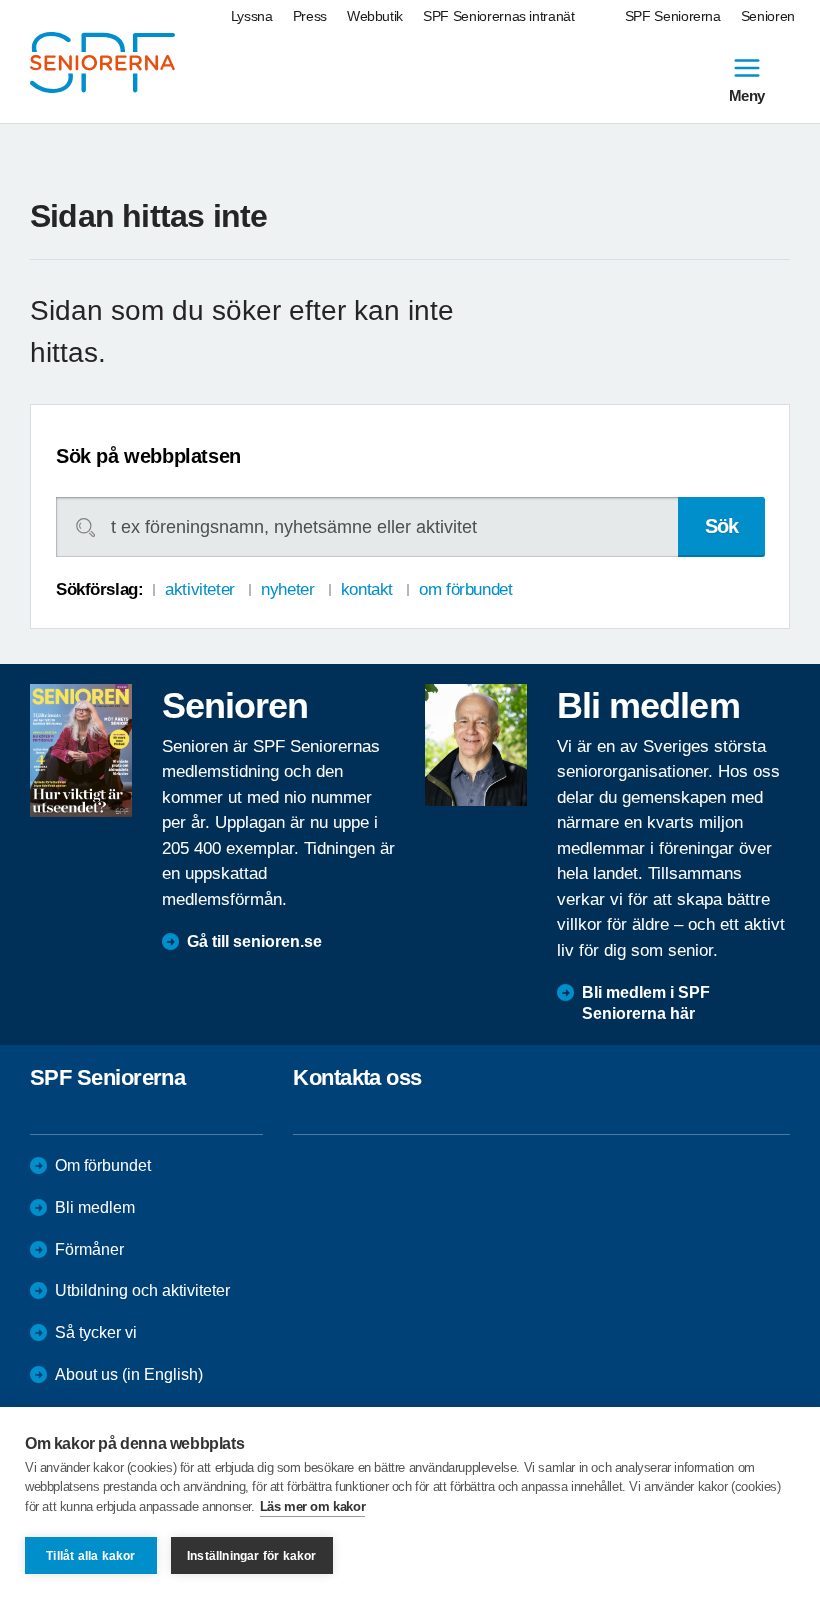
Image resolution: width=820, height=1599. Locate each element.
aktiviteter (199, 589)
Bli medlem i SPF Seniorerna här (646, 1003)
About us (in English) (129, 1374)
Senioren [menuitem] (768, 16)
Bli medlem (95, 1207)
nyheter (287, 589)
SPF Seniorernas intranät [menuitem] (499, 16)
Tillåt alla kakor (90, 1556)
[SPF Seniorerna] (102, 62)
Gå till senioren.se (254, 941)
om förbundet (465, 589)
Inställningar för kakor (252, 1556)
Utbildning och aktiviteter (142, 1290)
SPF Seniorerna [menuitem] (673, 16)
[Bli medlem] (476, 745)
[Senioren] (81, 751)
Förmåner (89, 1249)
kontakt (367, 589)
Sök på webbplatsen (148, 456)
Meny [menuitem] (747, 95)
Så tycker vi (96, 1332)
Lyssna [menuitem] (252, 16)
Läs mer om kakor (313, 1506)
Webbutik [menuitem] (375, 16)
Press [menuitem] (310, 16)
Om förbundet (103, 1165)
